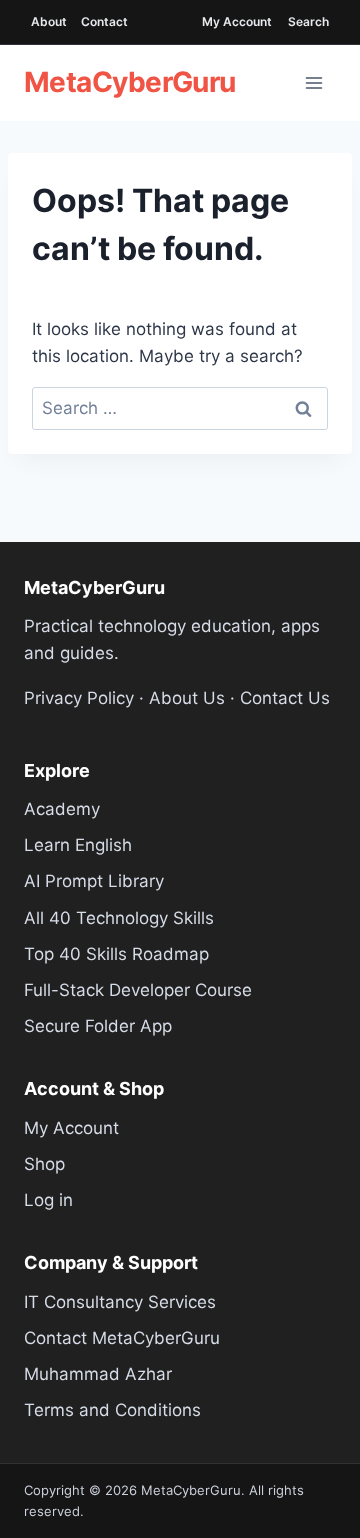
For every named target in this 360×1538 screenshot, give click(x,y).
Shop (44, 1164)
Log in (48, 1200)
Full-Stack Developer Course (138, 990)
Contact (104, 21)
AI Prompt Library (94, 881)
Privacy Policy (79, 698)
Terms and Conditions (112, 1410)
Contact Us (285, 698)
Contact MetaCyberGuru (122, 1338)
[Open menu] (314, 83)
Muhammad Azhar (98, 1374)
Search (308, 21)
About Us (187, 698)
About (49, 21)
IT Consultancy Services (120, 1302)
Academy (62, 809)
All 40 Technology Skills (119, 918)
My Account (237, 21)
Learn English (78, 845)
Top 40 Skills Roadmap (116, 954)
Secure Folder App (98, 1026)
